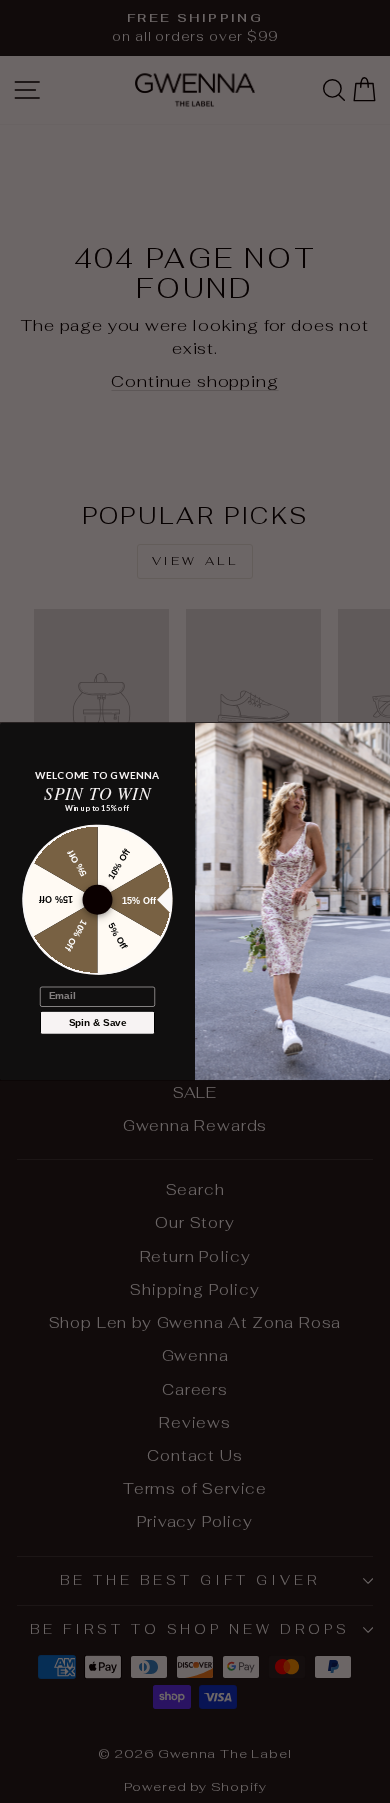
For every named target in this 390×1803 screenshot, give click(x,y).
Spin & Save (98, 1022)
